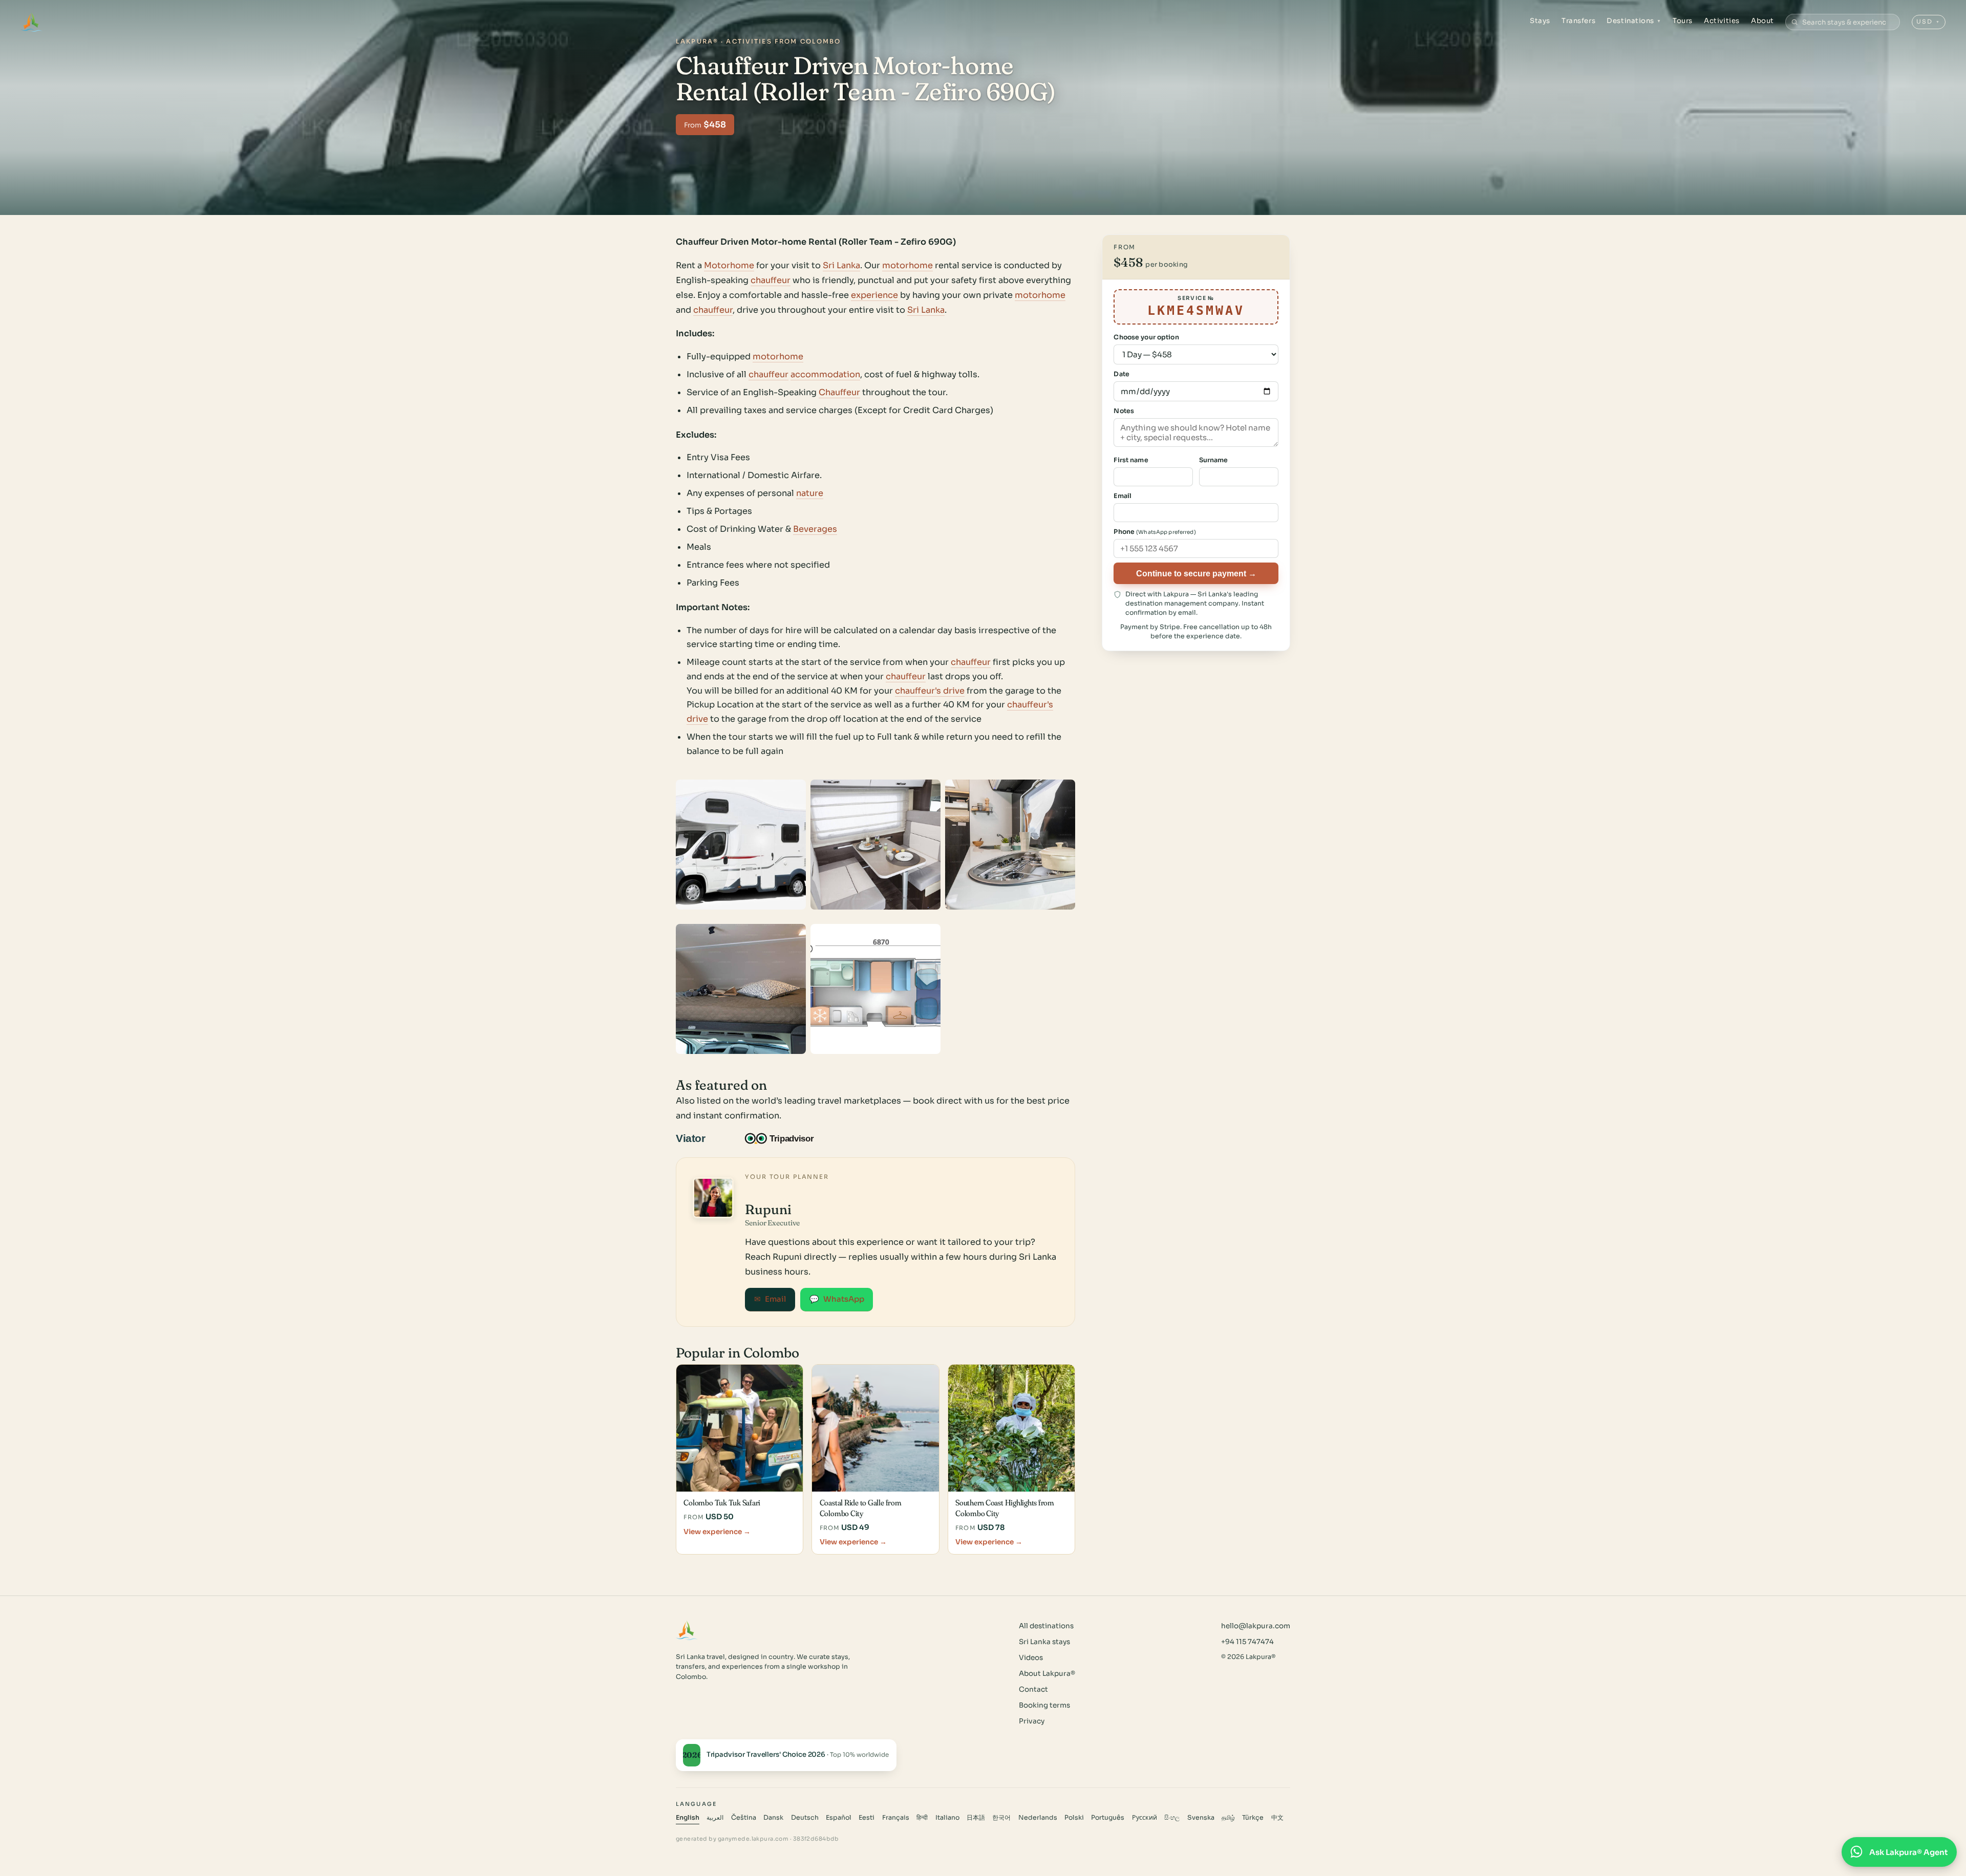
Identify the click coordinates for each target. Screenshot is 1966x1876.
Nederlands (1038, 1818)
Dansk (773, 1818)
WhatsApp (837, 1299)
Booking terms (1044, 1705)
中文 (1277, 1818)
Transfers (1578, 21)
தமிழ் (1228, 1818)
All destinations (1046, 1626)
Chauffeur (839, 392)
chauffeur (771, 280)
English (688, 1818)
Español (839, 1818)
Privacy (1032, 1721)
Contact (1033, 1689)
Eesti (867, 1818)
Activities (1722, 21)
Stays (1540, 21)
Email (770, 1299)
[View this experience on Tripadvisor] (788, 1138)
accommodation (825, 374)
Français (896, 1818)
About (1762, 21)
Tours (1683, 21)
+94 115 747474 (1247, 1642)
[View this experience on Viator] (702, 1138)
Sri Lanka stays (1044, 1642)
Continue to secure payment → (1196, 573)
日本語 (976, 1818)
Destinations (1634, 21)
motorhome (907, 265)
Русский (1145, 1818)
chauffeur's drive (930, 691)
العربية (715, 1818)
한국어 (1001, 1818)
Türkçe (1253, 1818)
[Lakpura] (31, 22)
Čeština (744, 1818)
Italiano (947, 1818)
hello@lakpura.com (1256, 1626)
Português (1108, 1818)
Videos (1031, 1658)
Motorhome (729, 265)
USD (1928, 21)
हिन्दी (922, 1818)
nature (810, 493)
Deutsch (805, 1818)
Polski (1074, 1818)
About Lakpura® (1047, 1674)
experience (874, 295)
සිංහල (1172, 1818)
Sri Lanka (841, 265)
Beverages (815, 529)
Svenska (1201, 1818)
